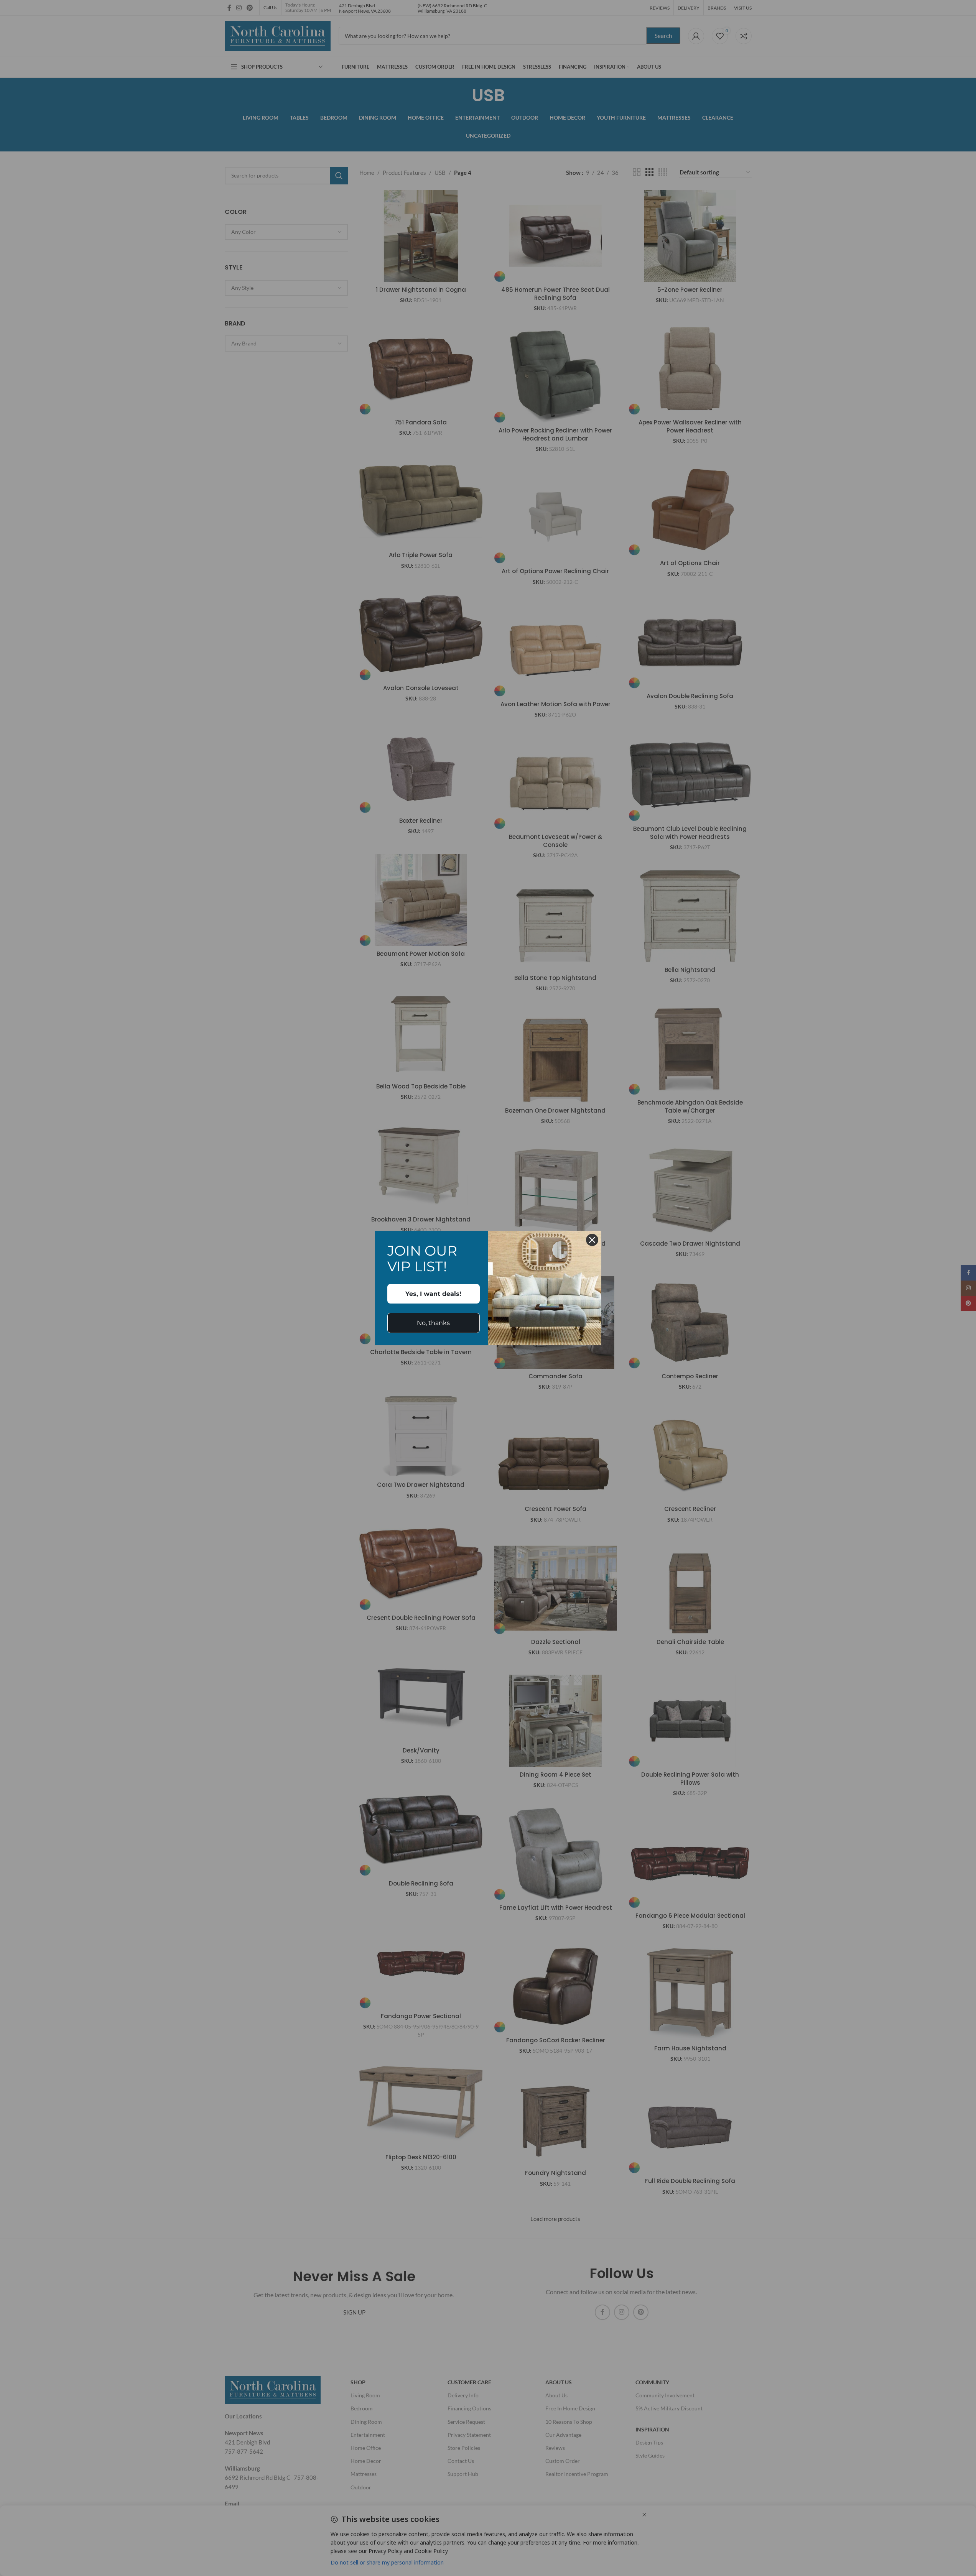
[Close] (592, 1240)
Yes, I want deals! (433, 1294)
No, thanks (433, 1323)
